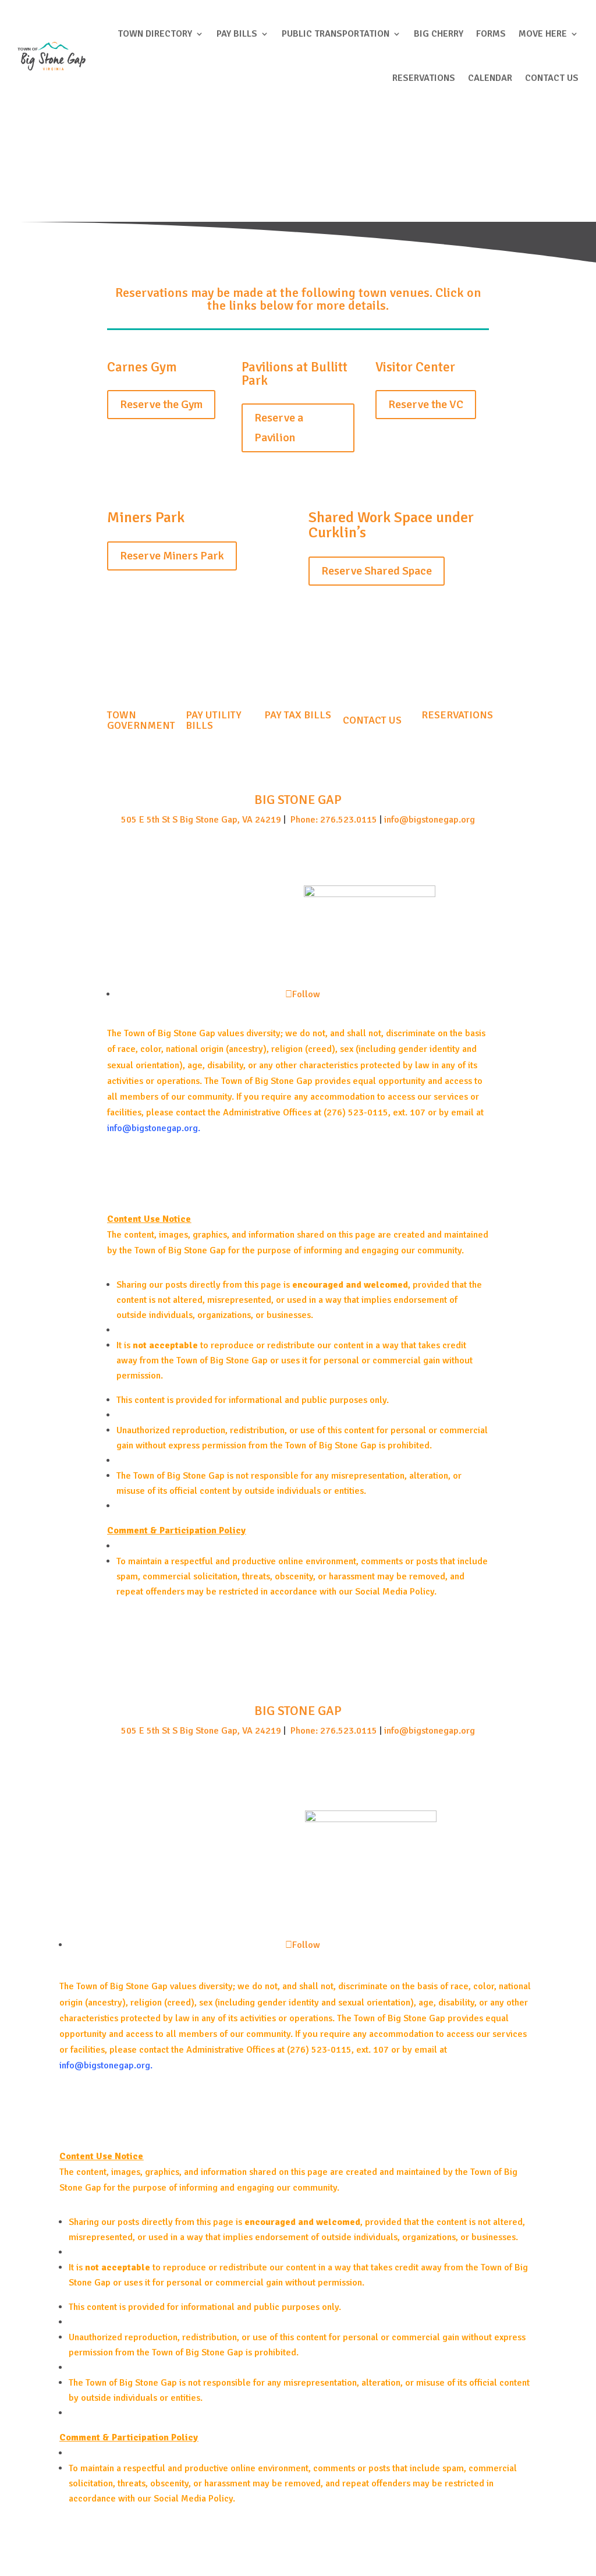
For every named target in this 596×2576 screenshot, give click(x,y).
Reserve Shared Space (377, 571)
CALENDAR (490, 78)
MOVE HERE (543, 34)
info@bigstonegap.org (430, 820)
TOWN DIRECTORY (155, 34)
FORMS (491, 34)
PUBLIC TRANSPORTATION (336, 34)
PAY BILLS (237, 34)
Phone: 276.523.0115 (333, 820)
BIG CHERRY (439, 34)
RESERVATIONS (424, 78)
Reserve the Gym (161, 404)
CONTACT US (552, 78)
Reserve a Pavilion (279, 428)
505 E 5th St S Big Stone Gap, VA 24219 (201, 820)
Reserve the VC (426, 404)
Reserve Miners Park (172, 556)
